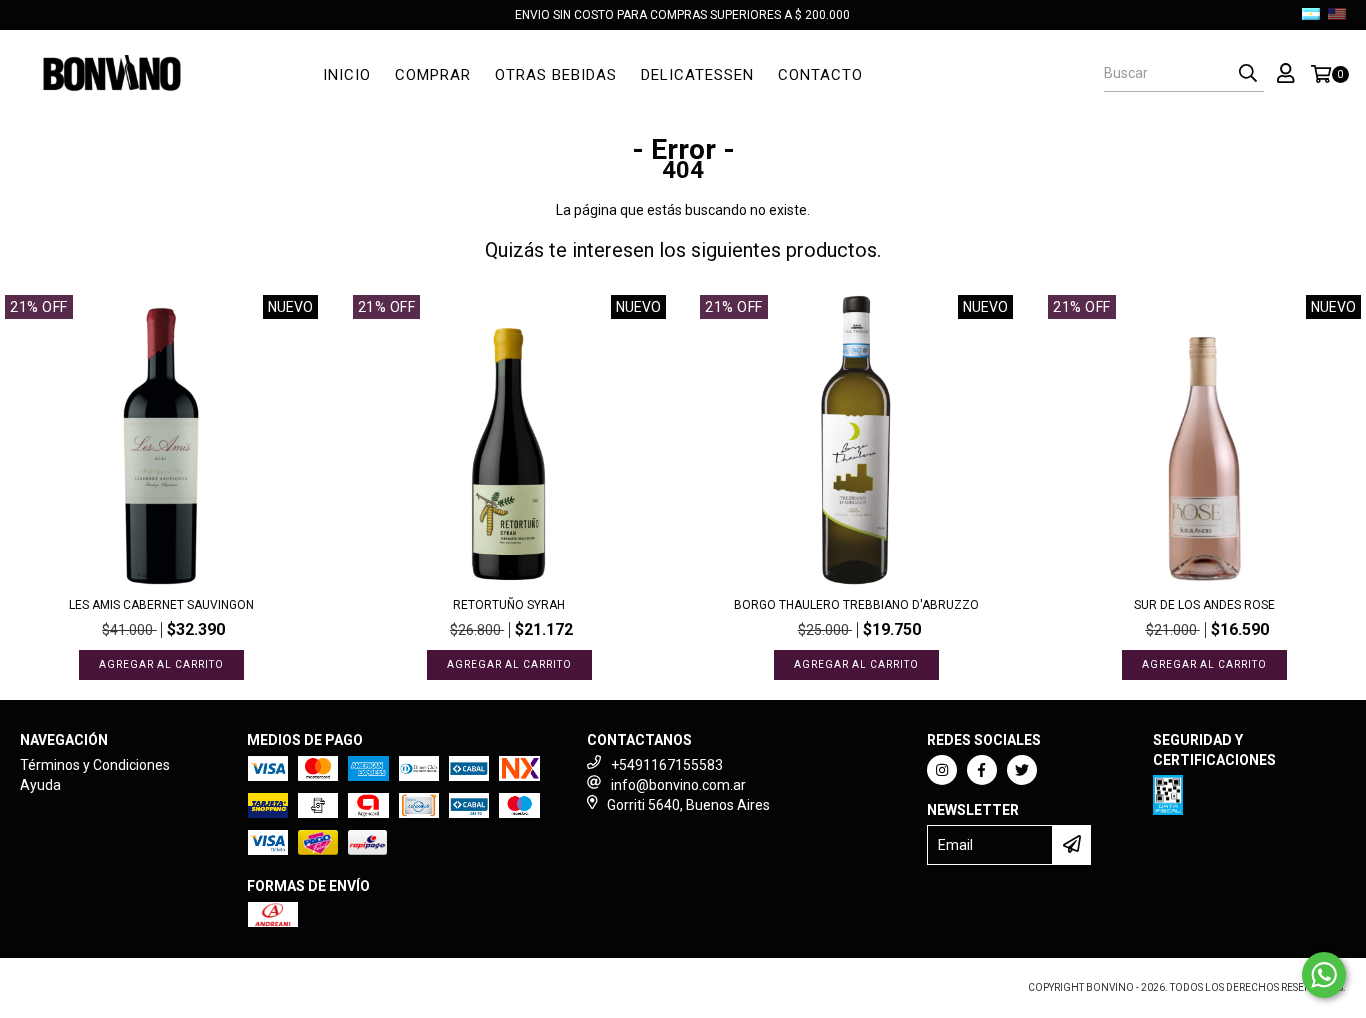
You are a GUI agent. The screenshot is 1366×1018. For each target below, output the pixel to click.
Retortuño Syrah (509, 605)
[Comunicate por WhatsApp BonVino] (1324, 975)
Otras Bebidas (556, 75)
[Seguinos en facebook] (982, 770)
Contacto (820, 75)
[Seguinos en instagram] (942, 770)
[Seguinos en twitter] (1022, 770)
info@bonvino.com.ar (678, 785)
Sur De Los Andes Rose (1204, 605)
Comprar (433, 75)
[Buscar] (1248, 74)
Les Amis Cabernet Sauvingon (161, 605)
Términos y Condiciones (95, 765)
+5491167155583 (667, 765)
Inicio (347, 75)
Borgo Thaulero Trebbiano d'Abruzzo (856, 605)
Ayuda (40, 785)
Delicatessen (697, 75)
